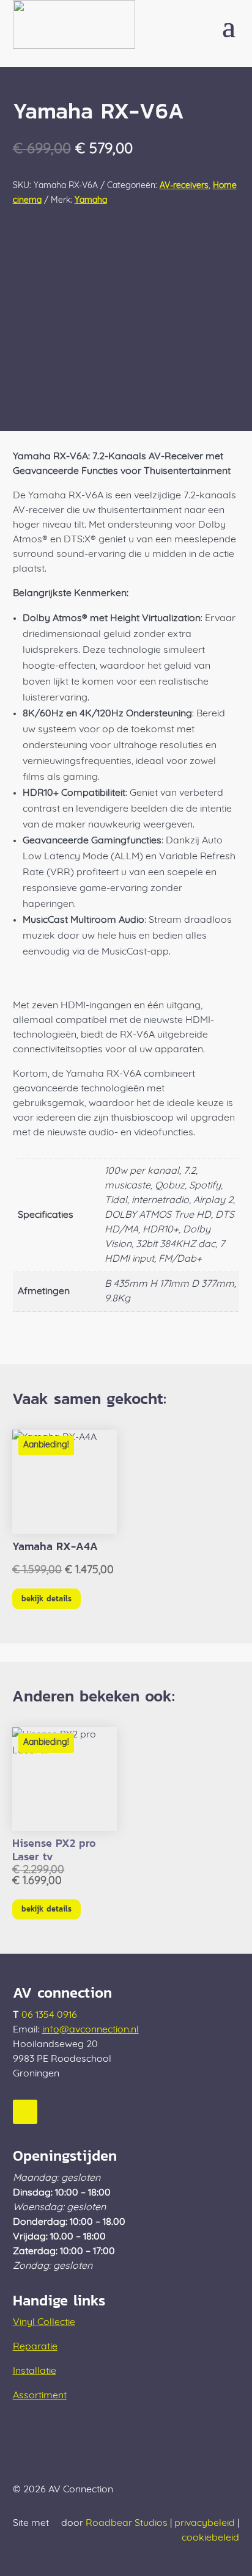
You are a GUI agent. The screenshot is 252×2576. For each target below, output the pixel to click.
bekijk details (46, 1599)
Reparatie (35, 2347)
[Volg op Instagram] (25, 2112)
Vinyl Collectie (44, 2323)
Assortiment (40, 2396)
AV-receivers (184, 186)
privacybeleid (205, 2523)
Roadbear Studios (127, 2523)
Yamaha (91, 201)
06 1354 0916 (49, 2015)
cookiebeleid (210, 2538)
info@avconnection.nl (91, 2030)
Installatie (35, 2371)
